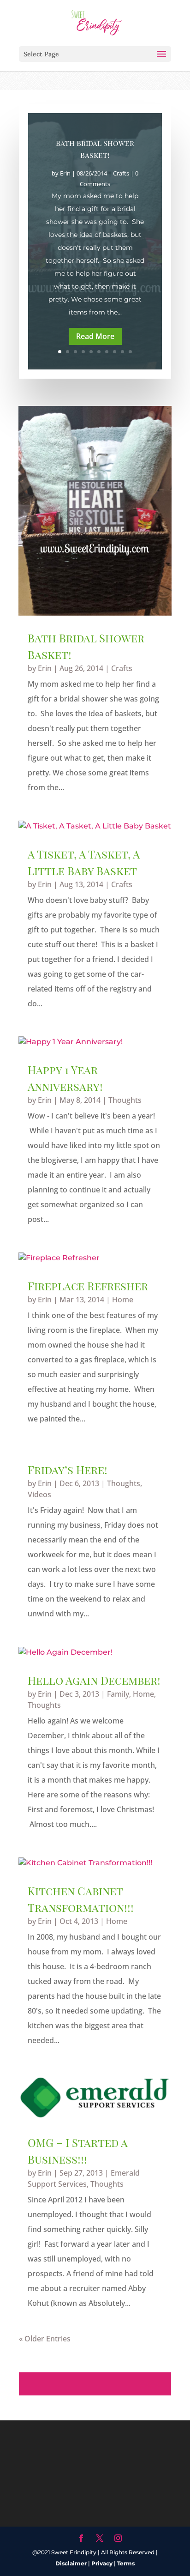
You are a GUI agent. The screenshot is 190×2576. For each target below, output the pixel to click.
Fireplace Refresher (88, 1286)
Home (123, 1300)
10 (130, 352)
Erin (65, 173)
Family (118, 1694)
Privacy (102, 2563)
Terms (126, 2563)
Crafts (121, 173)
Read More (95, 336)
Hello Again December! (94, 1680)
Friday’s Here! (68, 1469)
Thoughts (125, 1100)
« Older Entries (45, 2339)
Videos (39, 1494)
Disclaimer (71, 2563)
